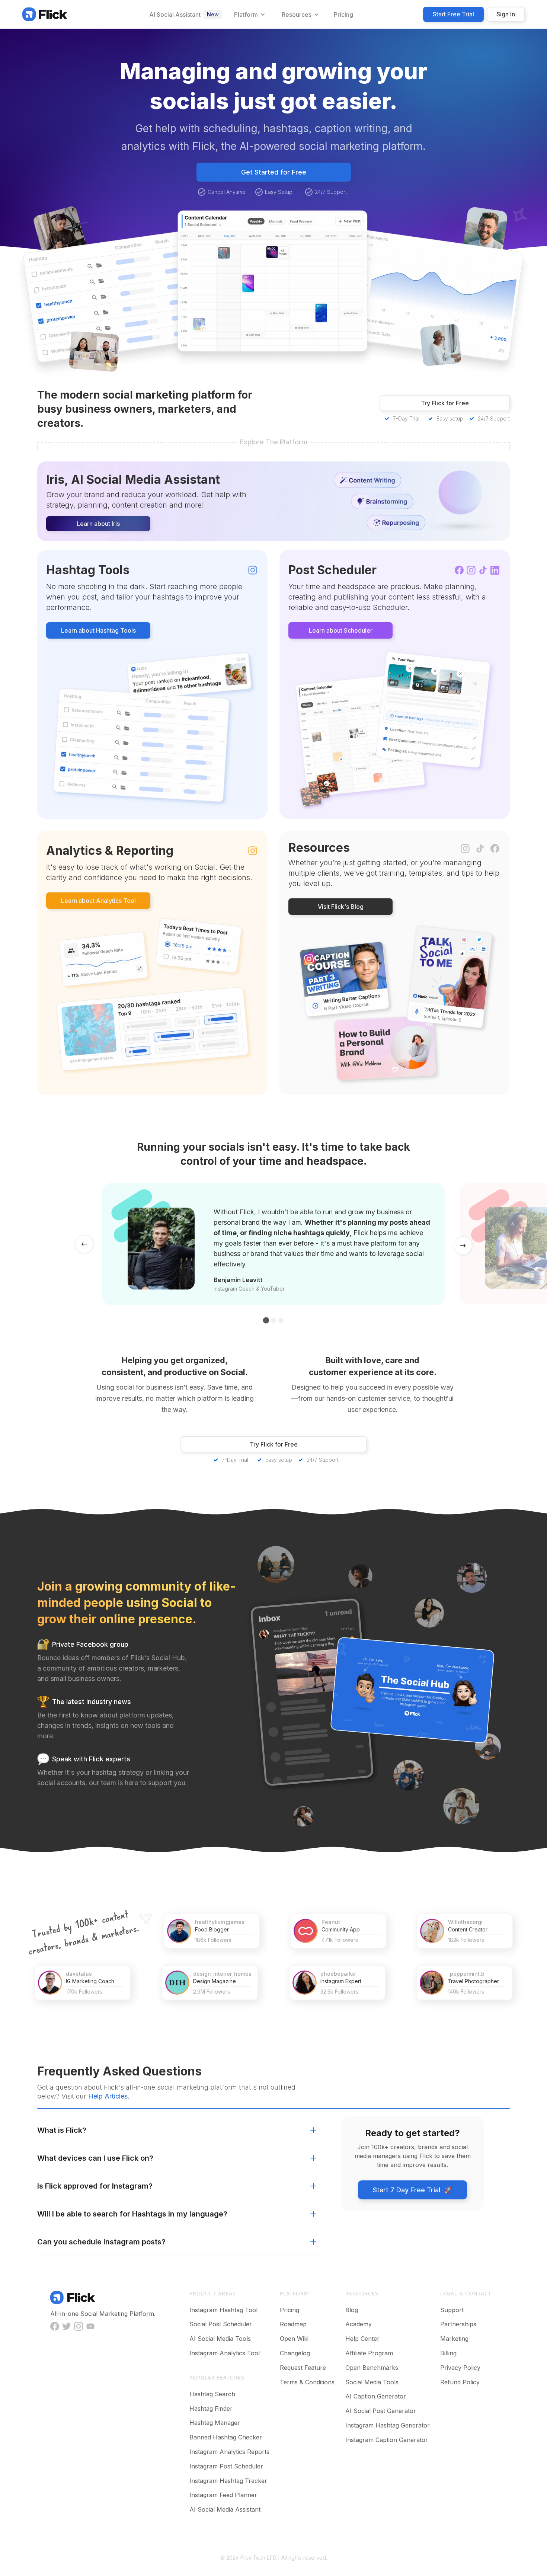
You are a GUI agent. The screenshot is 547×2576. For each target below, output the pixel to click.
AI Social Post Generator (381, 2411)
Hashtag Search (212, 2394)
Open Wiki (294, 2339)
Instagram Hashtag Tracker (228, 2481)
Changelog (295, 2353)
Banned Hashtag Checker (226, 2437)
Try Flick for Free (445, 403)
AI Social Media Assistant (225, 2509)
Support (452, 2310)
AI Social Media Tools (220, 2339)
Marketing (454, 2339)
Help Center (362, 2339)
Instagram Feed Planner (223, 2495)
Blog (352, 2310)
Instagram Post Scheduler (226, 2466)
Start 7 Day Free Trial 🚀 (412, 2190)
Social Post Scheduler (221, 2324)
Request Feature (303, 2368)
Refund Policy (460, 2382)
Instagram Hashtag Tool (223, 2310)
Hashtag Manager (215, 2423)
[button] (249, 15)
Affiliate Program (369, 2353)
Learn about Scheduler (341, 630)
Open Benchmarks (372, 2368)
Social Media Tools (372, 2382)
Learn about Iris (98, 524)
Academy (359, 2324)
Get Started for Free (274, 172)
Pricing (290, 2310)
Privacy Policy (460, 2368)
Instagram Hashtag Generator (388, 2425)
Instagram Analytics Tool (225, 2353)
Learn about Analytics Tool (98, 901)
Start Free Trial (453, 14)
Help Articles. (109, 2096)
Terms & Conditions (307, 2382)
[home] (45, 14)
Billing (448, 2353)
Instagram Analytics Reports (229, 2452)
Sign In (506, 14)
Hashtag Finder (211, 2409)
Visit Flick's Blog (341, 907)
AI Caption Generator (376, 2396)
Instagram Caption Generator (387, 2440)
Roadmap (293, 2324)
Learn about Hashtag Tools (98, 630)
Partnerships (458, 2324)
